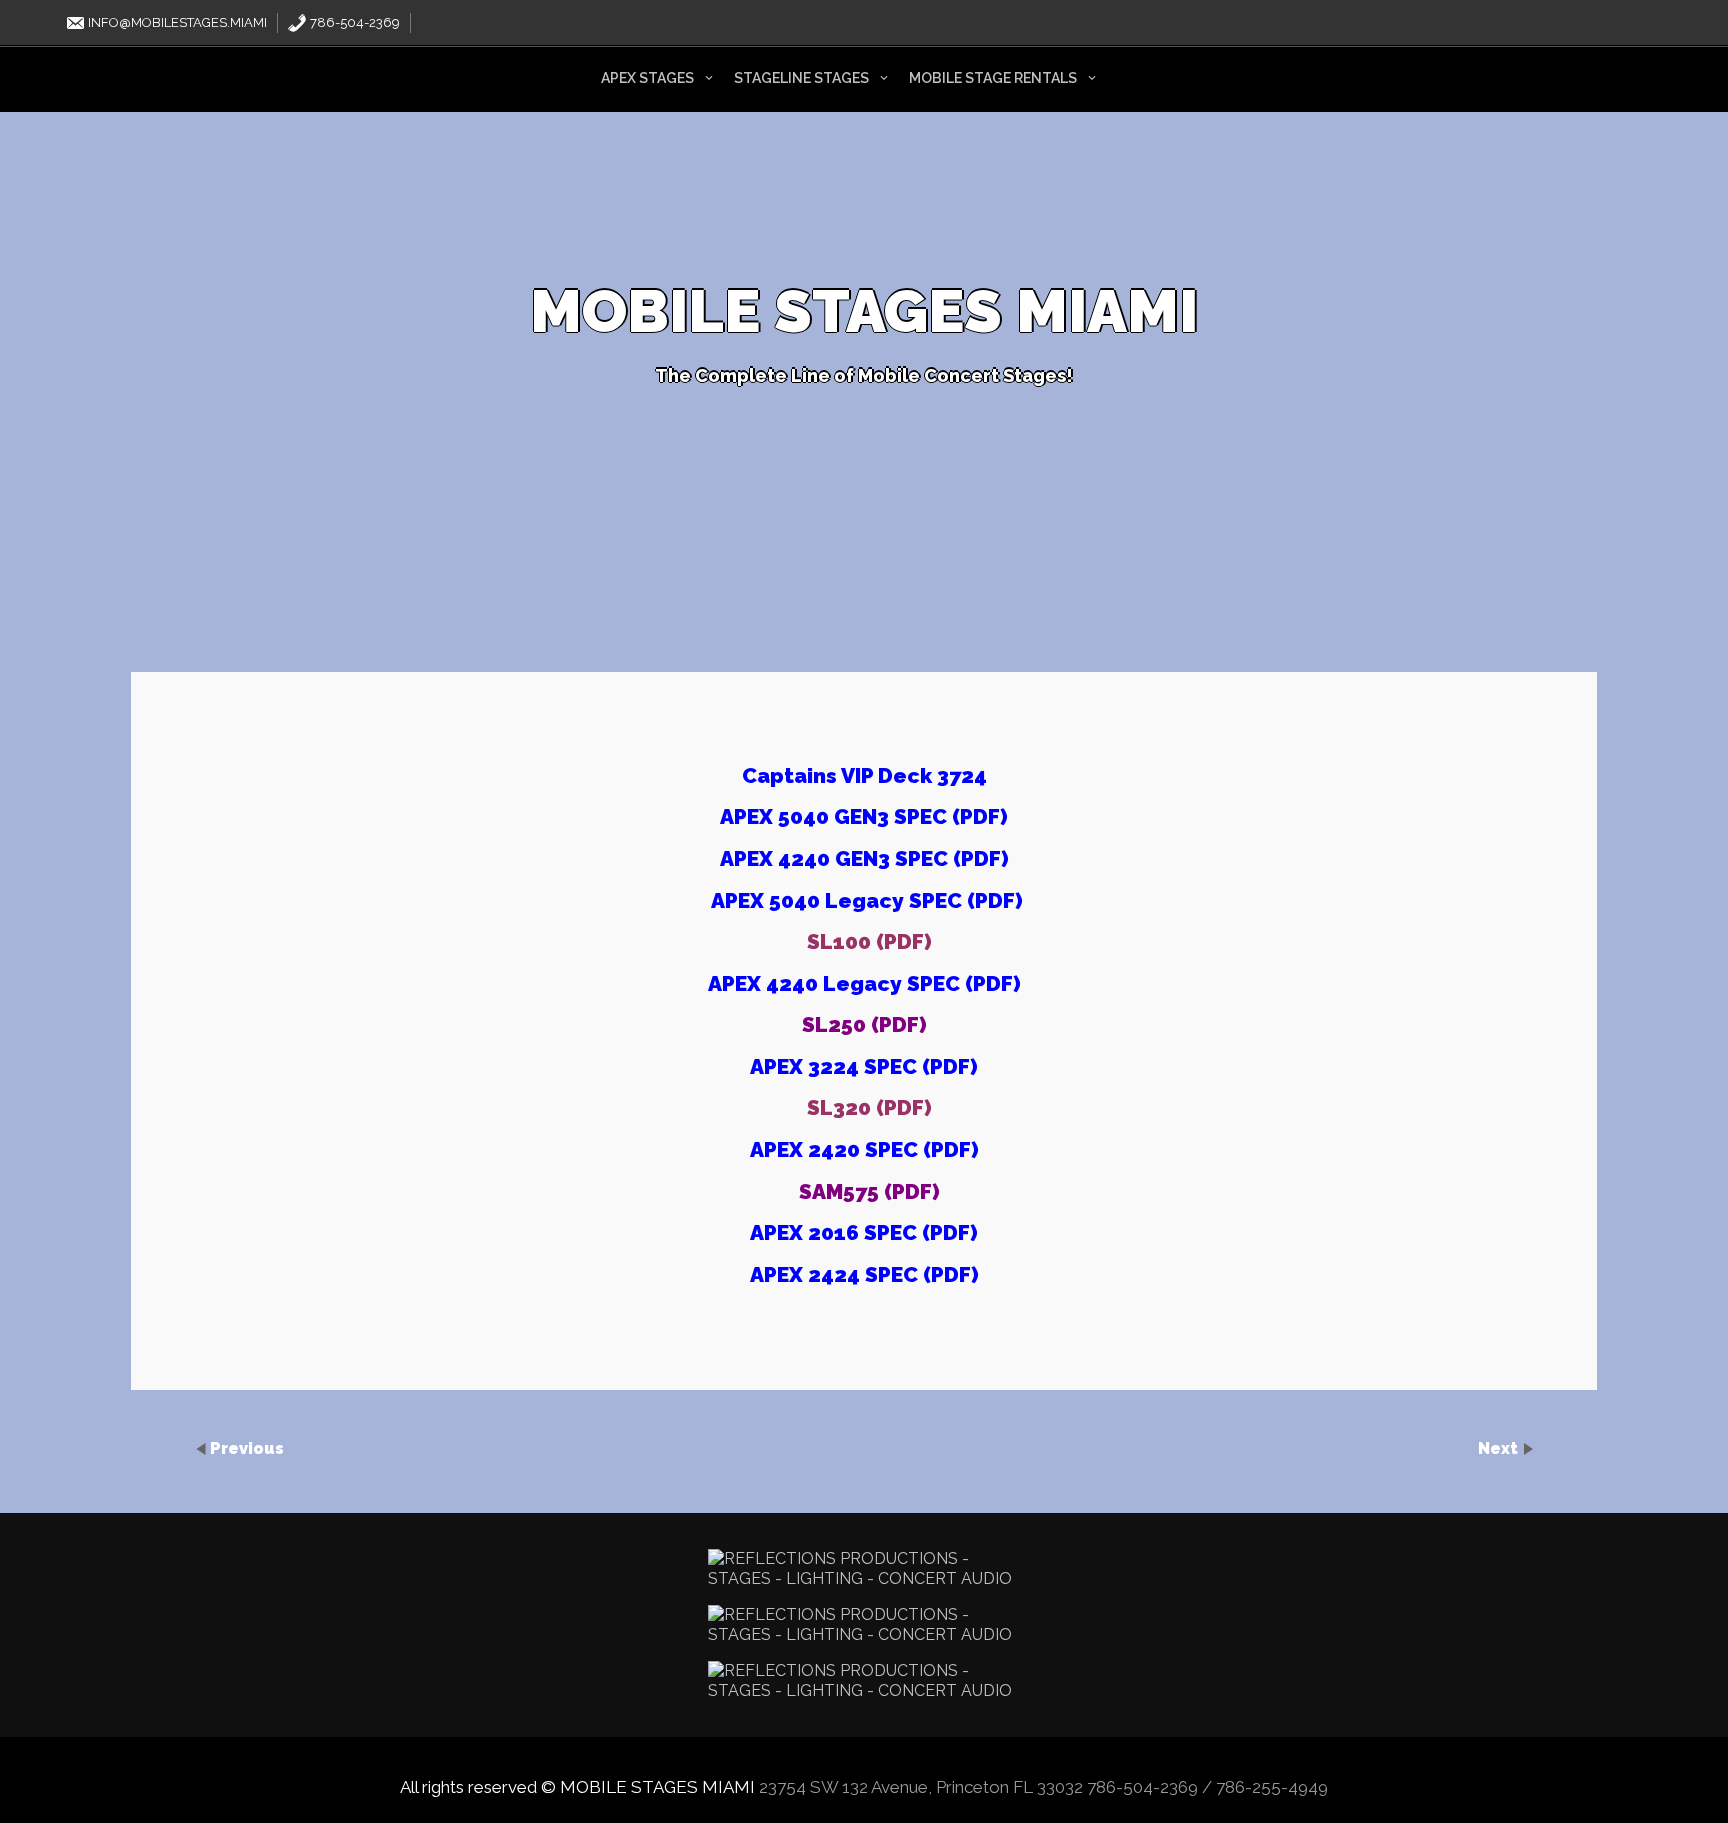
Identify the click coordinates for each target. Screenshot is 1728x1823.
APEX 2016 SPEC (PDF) (864, 1232)
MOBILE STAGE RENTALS (993, 78)
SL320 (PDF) (869, 1107)
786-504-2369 (353, 22)
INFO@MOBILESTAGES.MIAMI (176, 22)
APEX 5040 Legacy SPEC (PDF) (867, 900)
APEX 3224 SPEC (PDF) (864, 1066)
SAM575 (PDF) (869, 1191)
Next (1500, 1448)
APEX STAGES (647, 78)
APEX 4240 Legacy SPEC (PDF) (864, 983)
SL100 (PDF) (869, 941)
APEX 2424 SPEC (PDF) (864, 1274)
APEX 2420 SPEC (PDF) (864, 1149)
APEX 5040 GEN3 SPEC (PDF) (864, 816)
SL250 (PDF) (864, 1024)
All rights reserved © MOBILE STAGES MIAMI (577, 1787)
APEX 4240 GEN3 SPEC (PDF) (864, 858)
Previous (247, 1448)
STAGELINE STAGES (801, 78)
